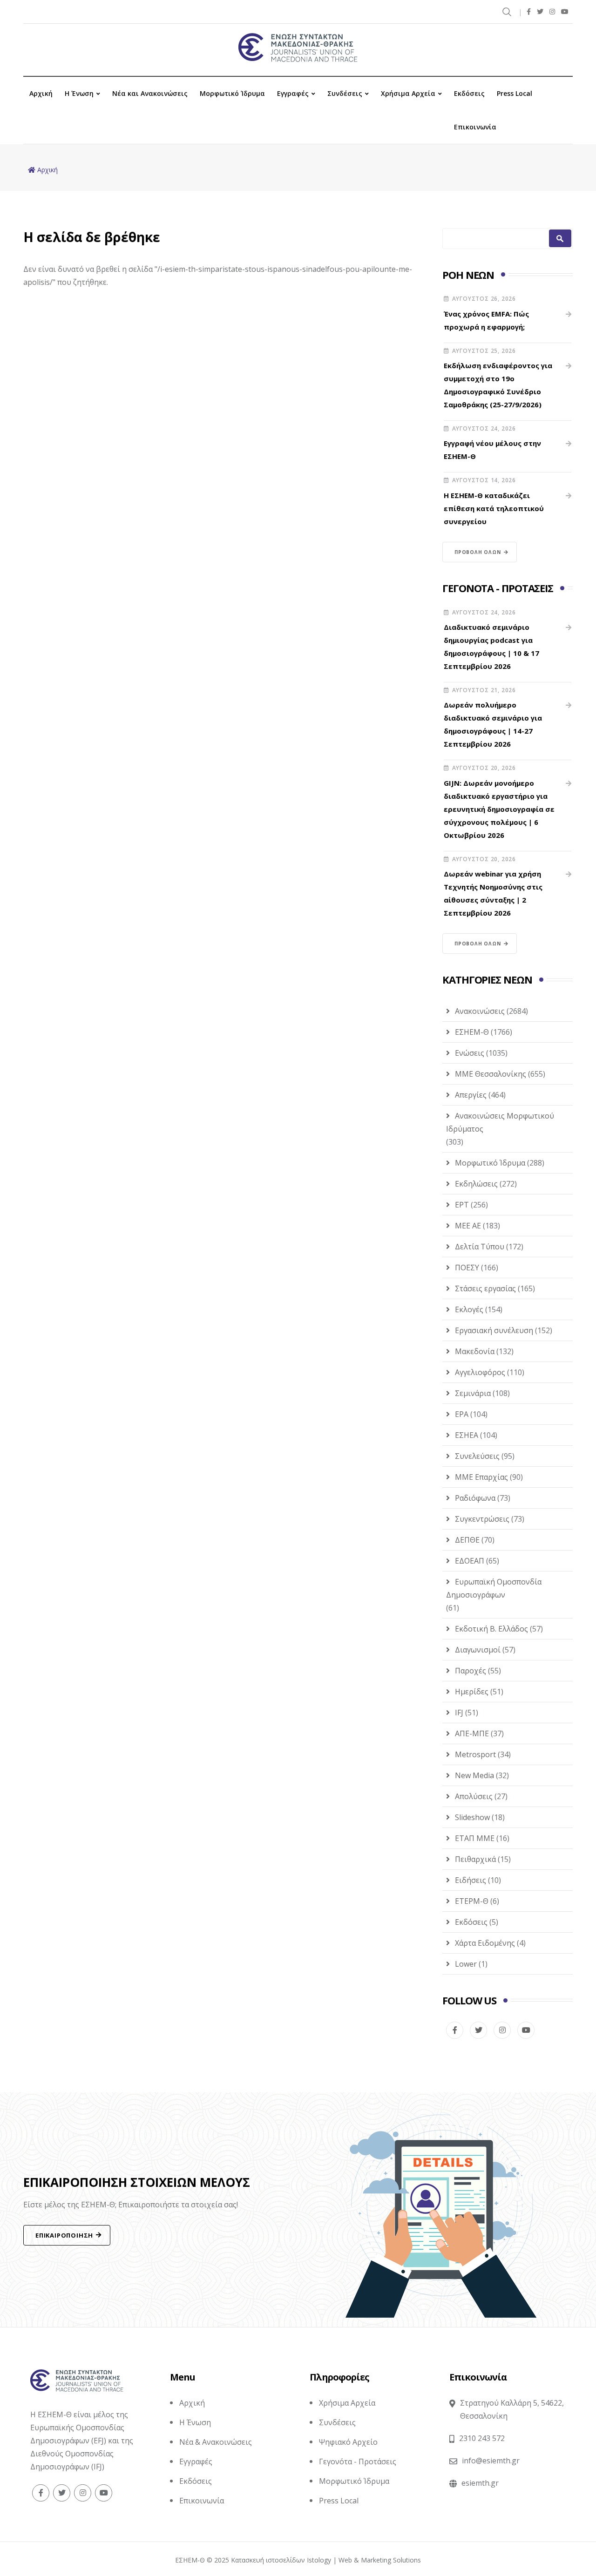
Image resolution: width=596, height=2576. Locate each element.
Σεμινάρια (473, 1393)
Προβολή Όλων (478, 552)
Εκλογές (469, 1309)
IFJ (459, 1713)
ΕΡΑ (462, 1414)
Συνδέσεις (345, 93)
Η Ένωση (79, 93)
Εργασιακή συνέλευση (494, 1330)
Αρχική (41, 93)
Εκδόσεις (469, 93)
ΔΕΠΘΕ (467, 1540)
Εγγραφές (293, 93)
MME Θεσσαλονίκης (491, 1074)
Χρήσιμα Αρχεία (408, 93)
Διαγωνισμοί (478, 1650)
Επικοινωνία (475, 127)
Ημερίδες (472, 1692)
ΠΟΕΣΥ (467, 1268)
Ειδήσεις (471, 1880)
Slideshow (472, 1817)
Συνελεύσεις (477, 1456)
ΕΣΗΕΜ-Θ (472, 1032)
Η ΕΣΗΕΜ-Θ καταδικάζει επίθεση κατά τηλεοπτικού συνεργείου (494, 508)
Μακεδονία (475, 1351)
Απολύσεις (474, 1796)
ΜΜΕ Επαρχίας (481, 1477)
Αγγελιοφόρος (480, 1372)
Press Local (515, 93)
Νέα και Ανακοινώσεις (150, 93)
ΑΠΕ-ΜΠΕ (472, 1733)
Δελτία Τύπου (480, 1247)
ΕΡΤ (462, 1205)
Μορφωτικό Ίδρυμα (232, 93)
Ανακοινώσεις (480, 1011)
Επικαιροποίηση (64, 2235)
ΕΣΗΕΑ (467, 1435)
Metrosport (475, 1754)
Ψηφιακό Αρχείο (348, 2442)
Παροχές (471, 1671)
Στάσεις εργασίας (485, 1288)
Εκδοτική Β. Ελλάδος (491, 1629)
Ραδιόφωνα (475, 1498)
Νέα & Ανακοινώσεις (216, 2442)
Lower (466, 1964)
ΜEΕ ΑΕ (468, 1226)
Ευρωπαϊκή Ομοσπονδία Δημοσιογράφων (494, 1588)
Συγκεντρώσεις (482, 1519)
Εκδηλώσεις (476, 1184)
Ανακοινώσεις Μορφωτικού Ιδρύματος (500, 1122)
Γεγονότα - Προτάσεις (358, 2461)
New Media (474, 1775)
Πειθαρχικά (475, 1859)
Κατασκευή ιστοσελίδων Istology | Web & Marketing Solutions (326, 2560)
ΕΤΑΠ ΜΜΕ (475, 1838)
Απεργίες (471, 1095)
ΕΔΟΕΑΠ (470, 1561)
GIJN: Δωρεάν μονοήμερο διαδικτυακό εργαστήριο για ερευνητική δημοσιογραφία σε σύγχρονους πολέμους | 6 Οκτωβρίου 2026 (499, 809)
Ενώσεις (470, 1053)
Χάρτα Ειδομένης (485, 1943)
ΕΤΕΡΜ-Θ (472, 1901)
